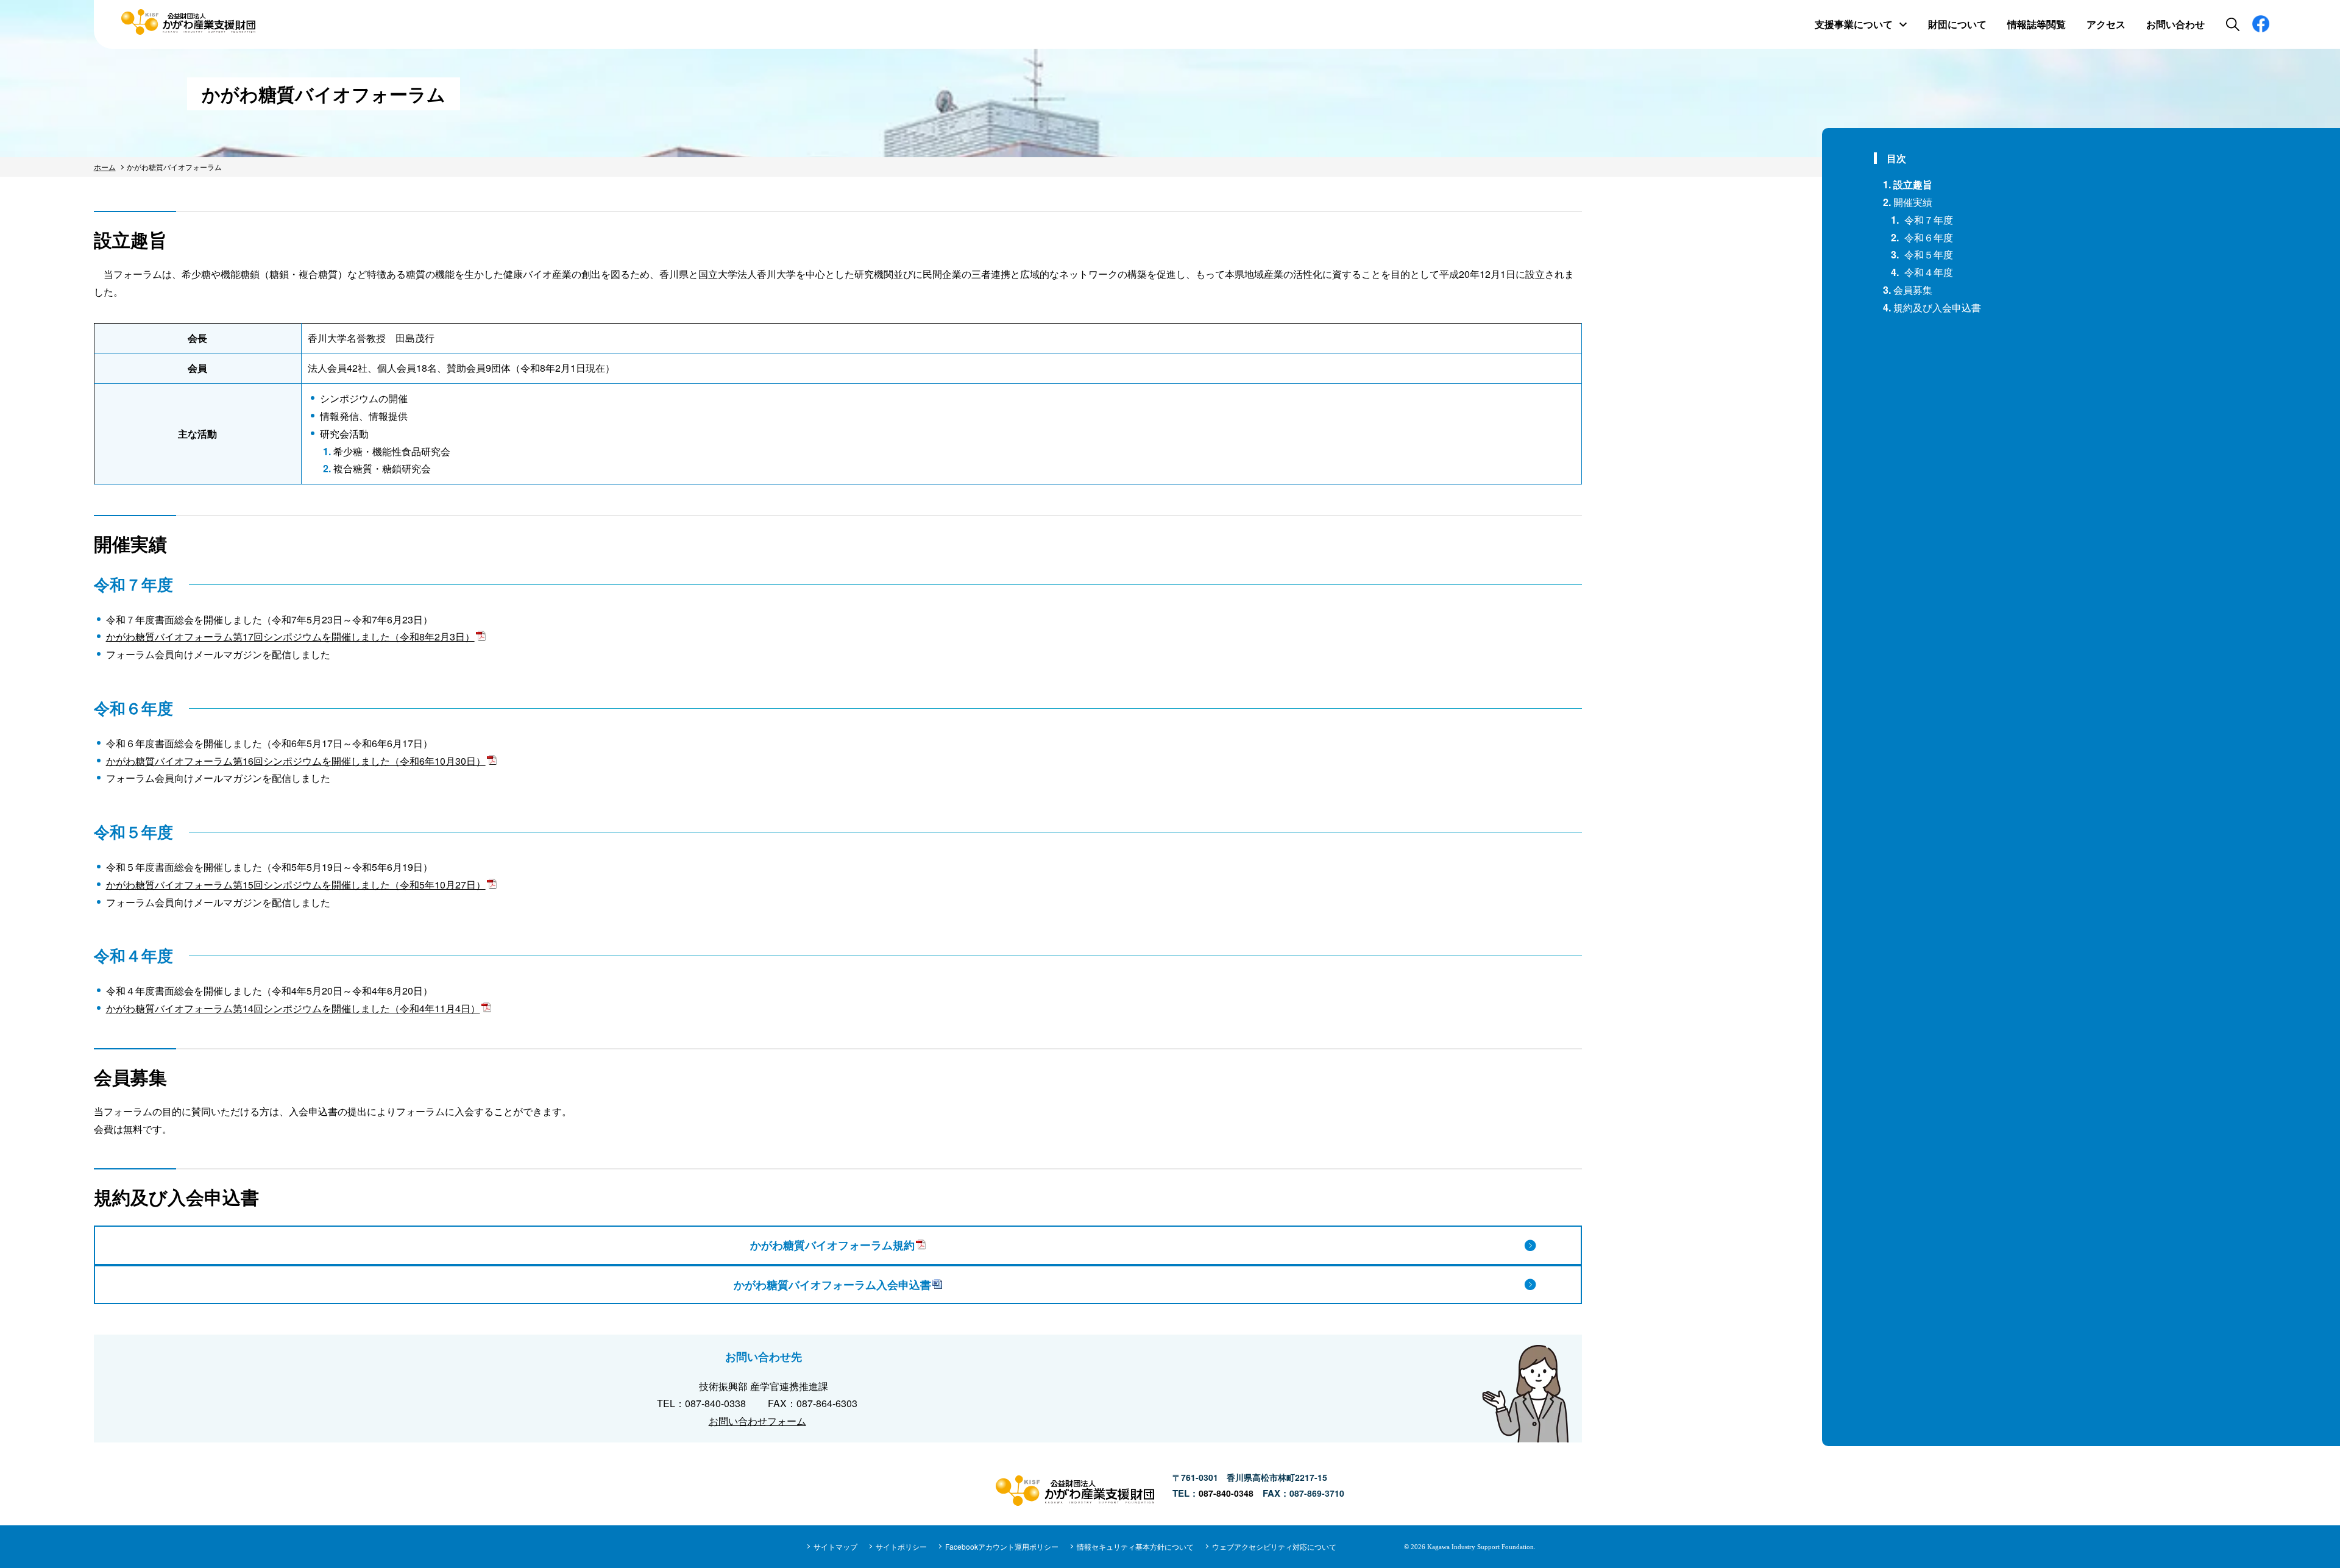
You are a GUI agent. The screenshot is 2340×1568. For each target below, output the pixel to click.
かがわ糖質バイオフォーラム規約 (832, 1245)
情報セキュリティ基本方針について (1135, 1546)
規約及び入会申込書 (1937, 307)
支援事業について (1854, 24)
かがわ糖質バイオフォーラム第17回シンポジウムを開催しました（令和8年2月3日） (290, 637)
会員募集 (1913, 290)
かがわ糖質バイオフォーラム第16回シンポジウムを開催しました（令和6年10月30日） (296, 761)
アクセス (2106, 24)
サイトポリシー (901, 1546)
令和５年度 (1929, 254)
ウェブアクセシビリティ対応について (1274, 1546)
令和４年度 (1929, 272)
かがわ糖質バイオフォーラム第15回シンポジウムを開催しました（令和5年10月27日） (296, 885)
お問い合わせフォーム (757, 1421)
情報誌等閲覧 (2037, 24)
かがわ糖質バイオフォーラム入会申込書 (832, 1285)
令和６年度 (1929, 237)
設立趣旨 (1913, 184)
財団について (1957, 24)
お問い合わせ (2175, 24)
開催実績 (1913, 202)
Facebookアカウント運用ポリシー (1002, 1546)
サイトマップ (835, 1546)
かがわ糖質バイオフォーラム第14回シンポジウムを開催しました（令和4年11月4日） (293, 1008)
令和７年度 (1929, 220)
